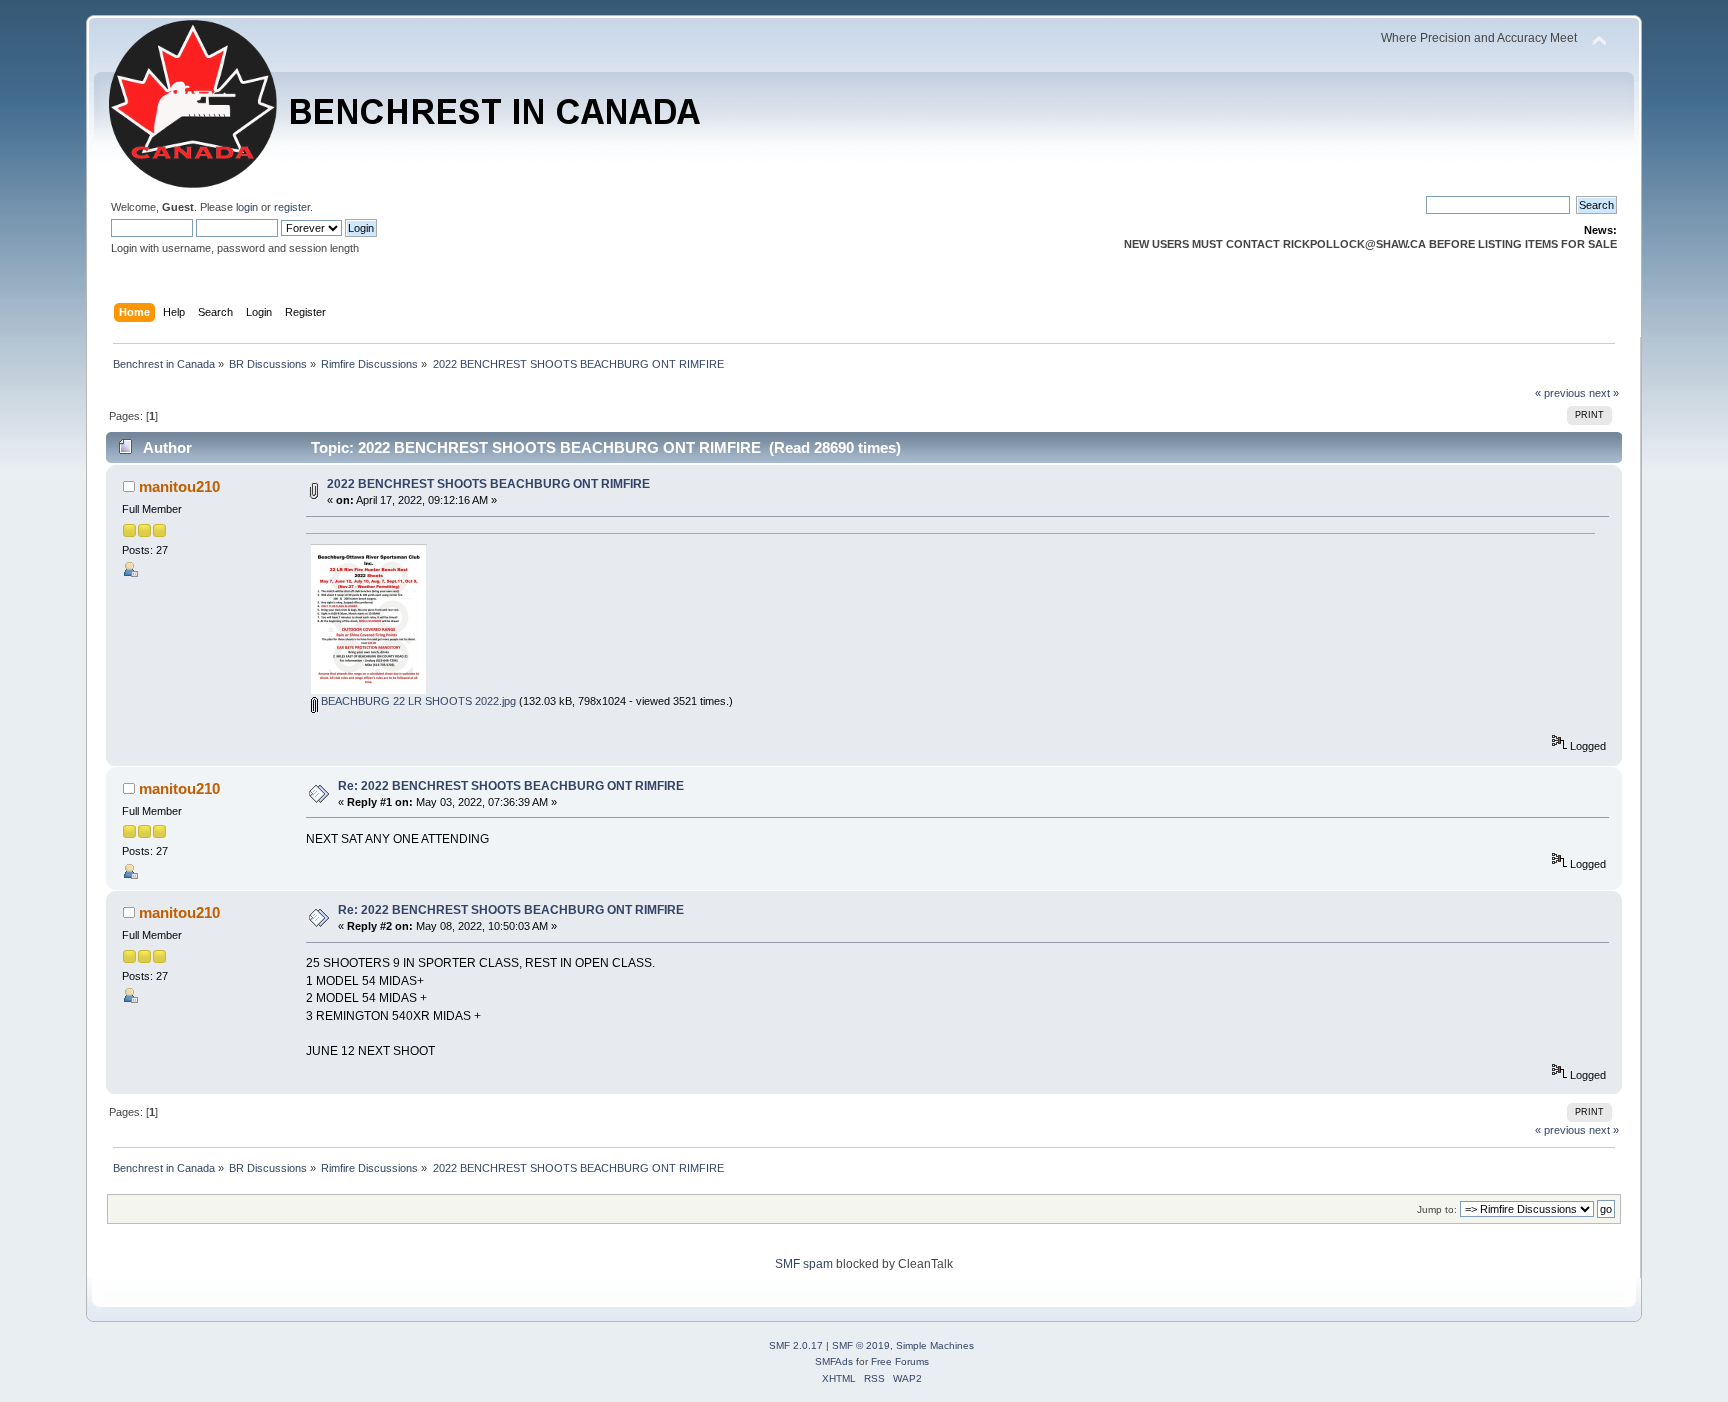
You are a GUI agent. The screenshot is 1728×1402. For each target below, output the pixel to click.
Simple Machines (935, 1345)
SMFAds (834, 1361)
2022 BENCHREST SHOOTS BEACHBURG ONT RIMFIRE (488, 484)
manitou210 (179, 486)
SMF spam (804, 1264)
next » (1604, 393)
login (247, 207)
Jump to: (1437, 1209)
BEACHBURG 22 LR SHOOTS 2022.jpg (417, 701)
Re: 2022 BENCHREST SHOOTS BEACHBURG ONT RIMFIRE (511, 786)
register (292, 207)
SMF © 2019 (861, 1345)
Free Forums (900, 1361)
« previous (1560, 393)
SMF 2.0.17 (796, 1345)
